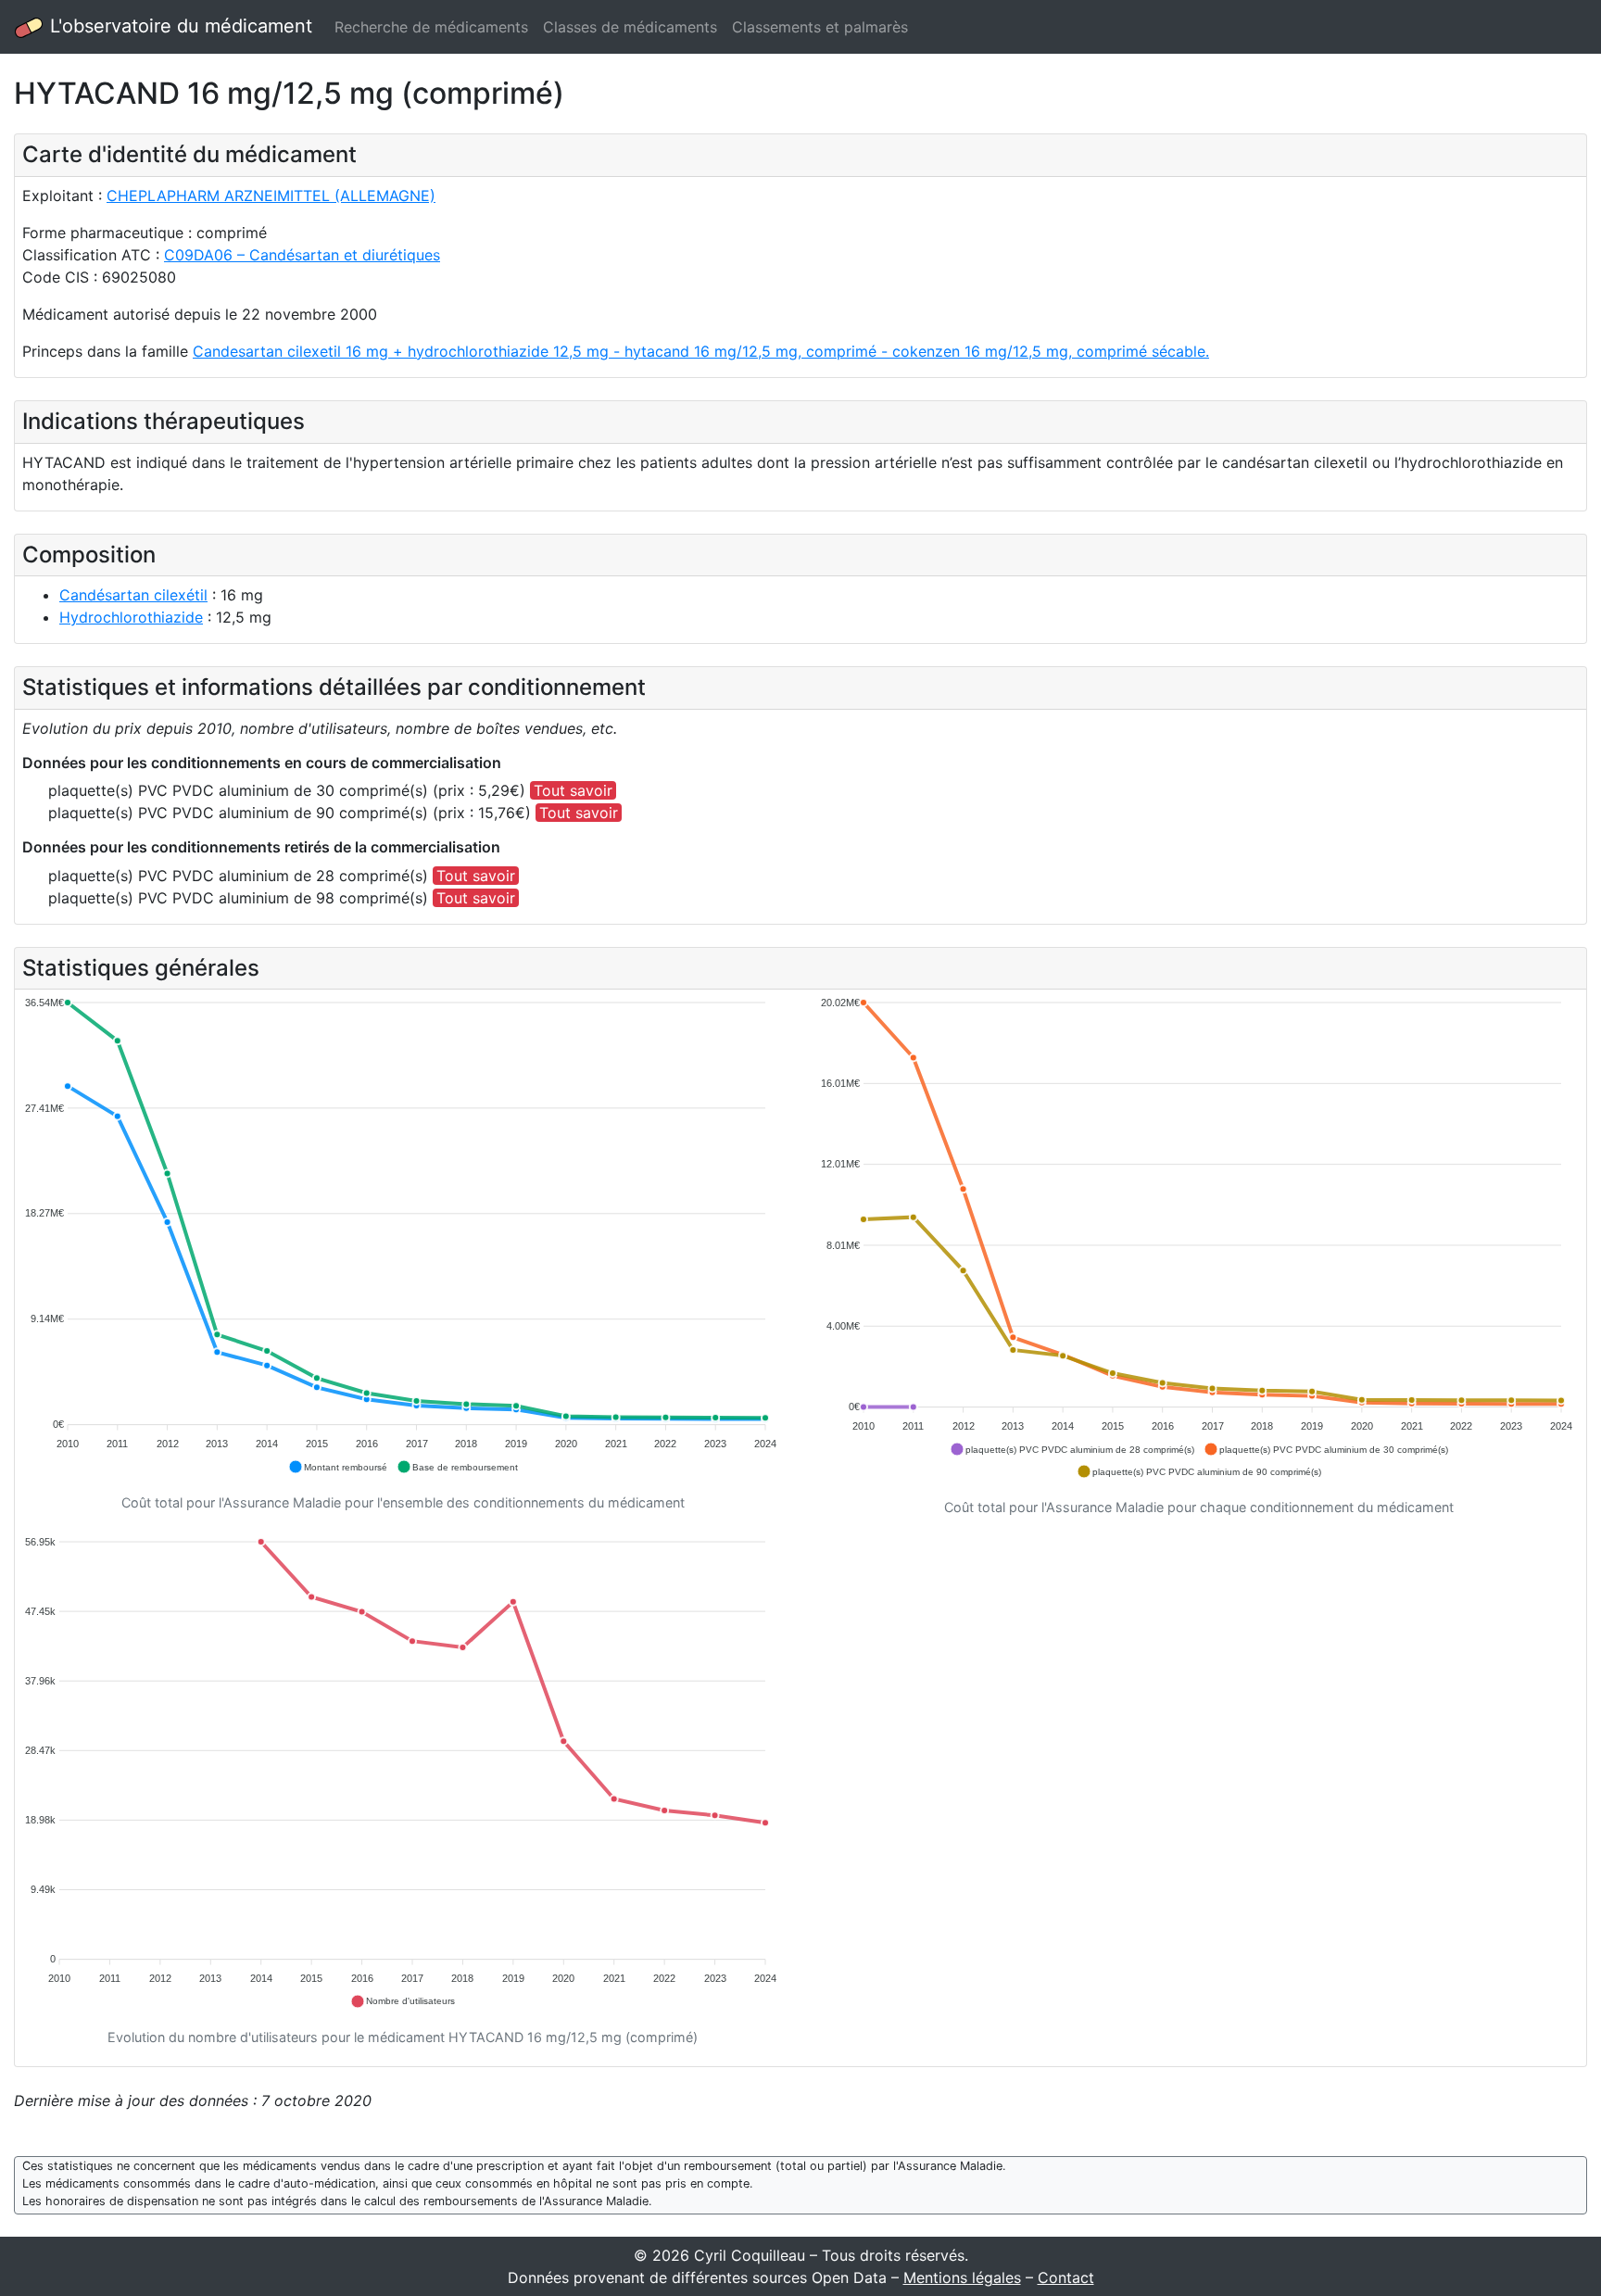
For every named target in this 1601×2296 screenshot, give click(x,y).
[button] (338, 1467)
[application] (403, 1236)
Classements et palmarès (820, 27)
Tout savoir (573, 790)
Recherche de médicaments (431, 27)
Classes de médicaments (630, 27)
